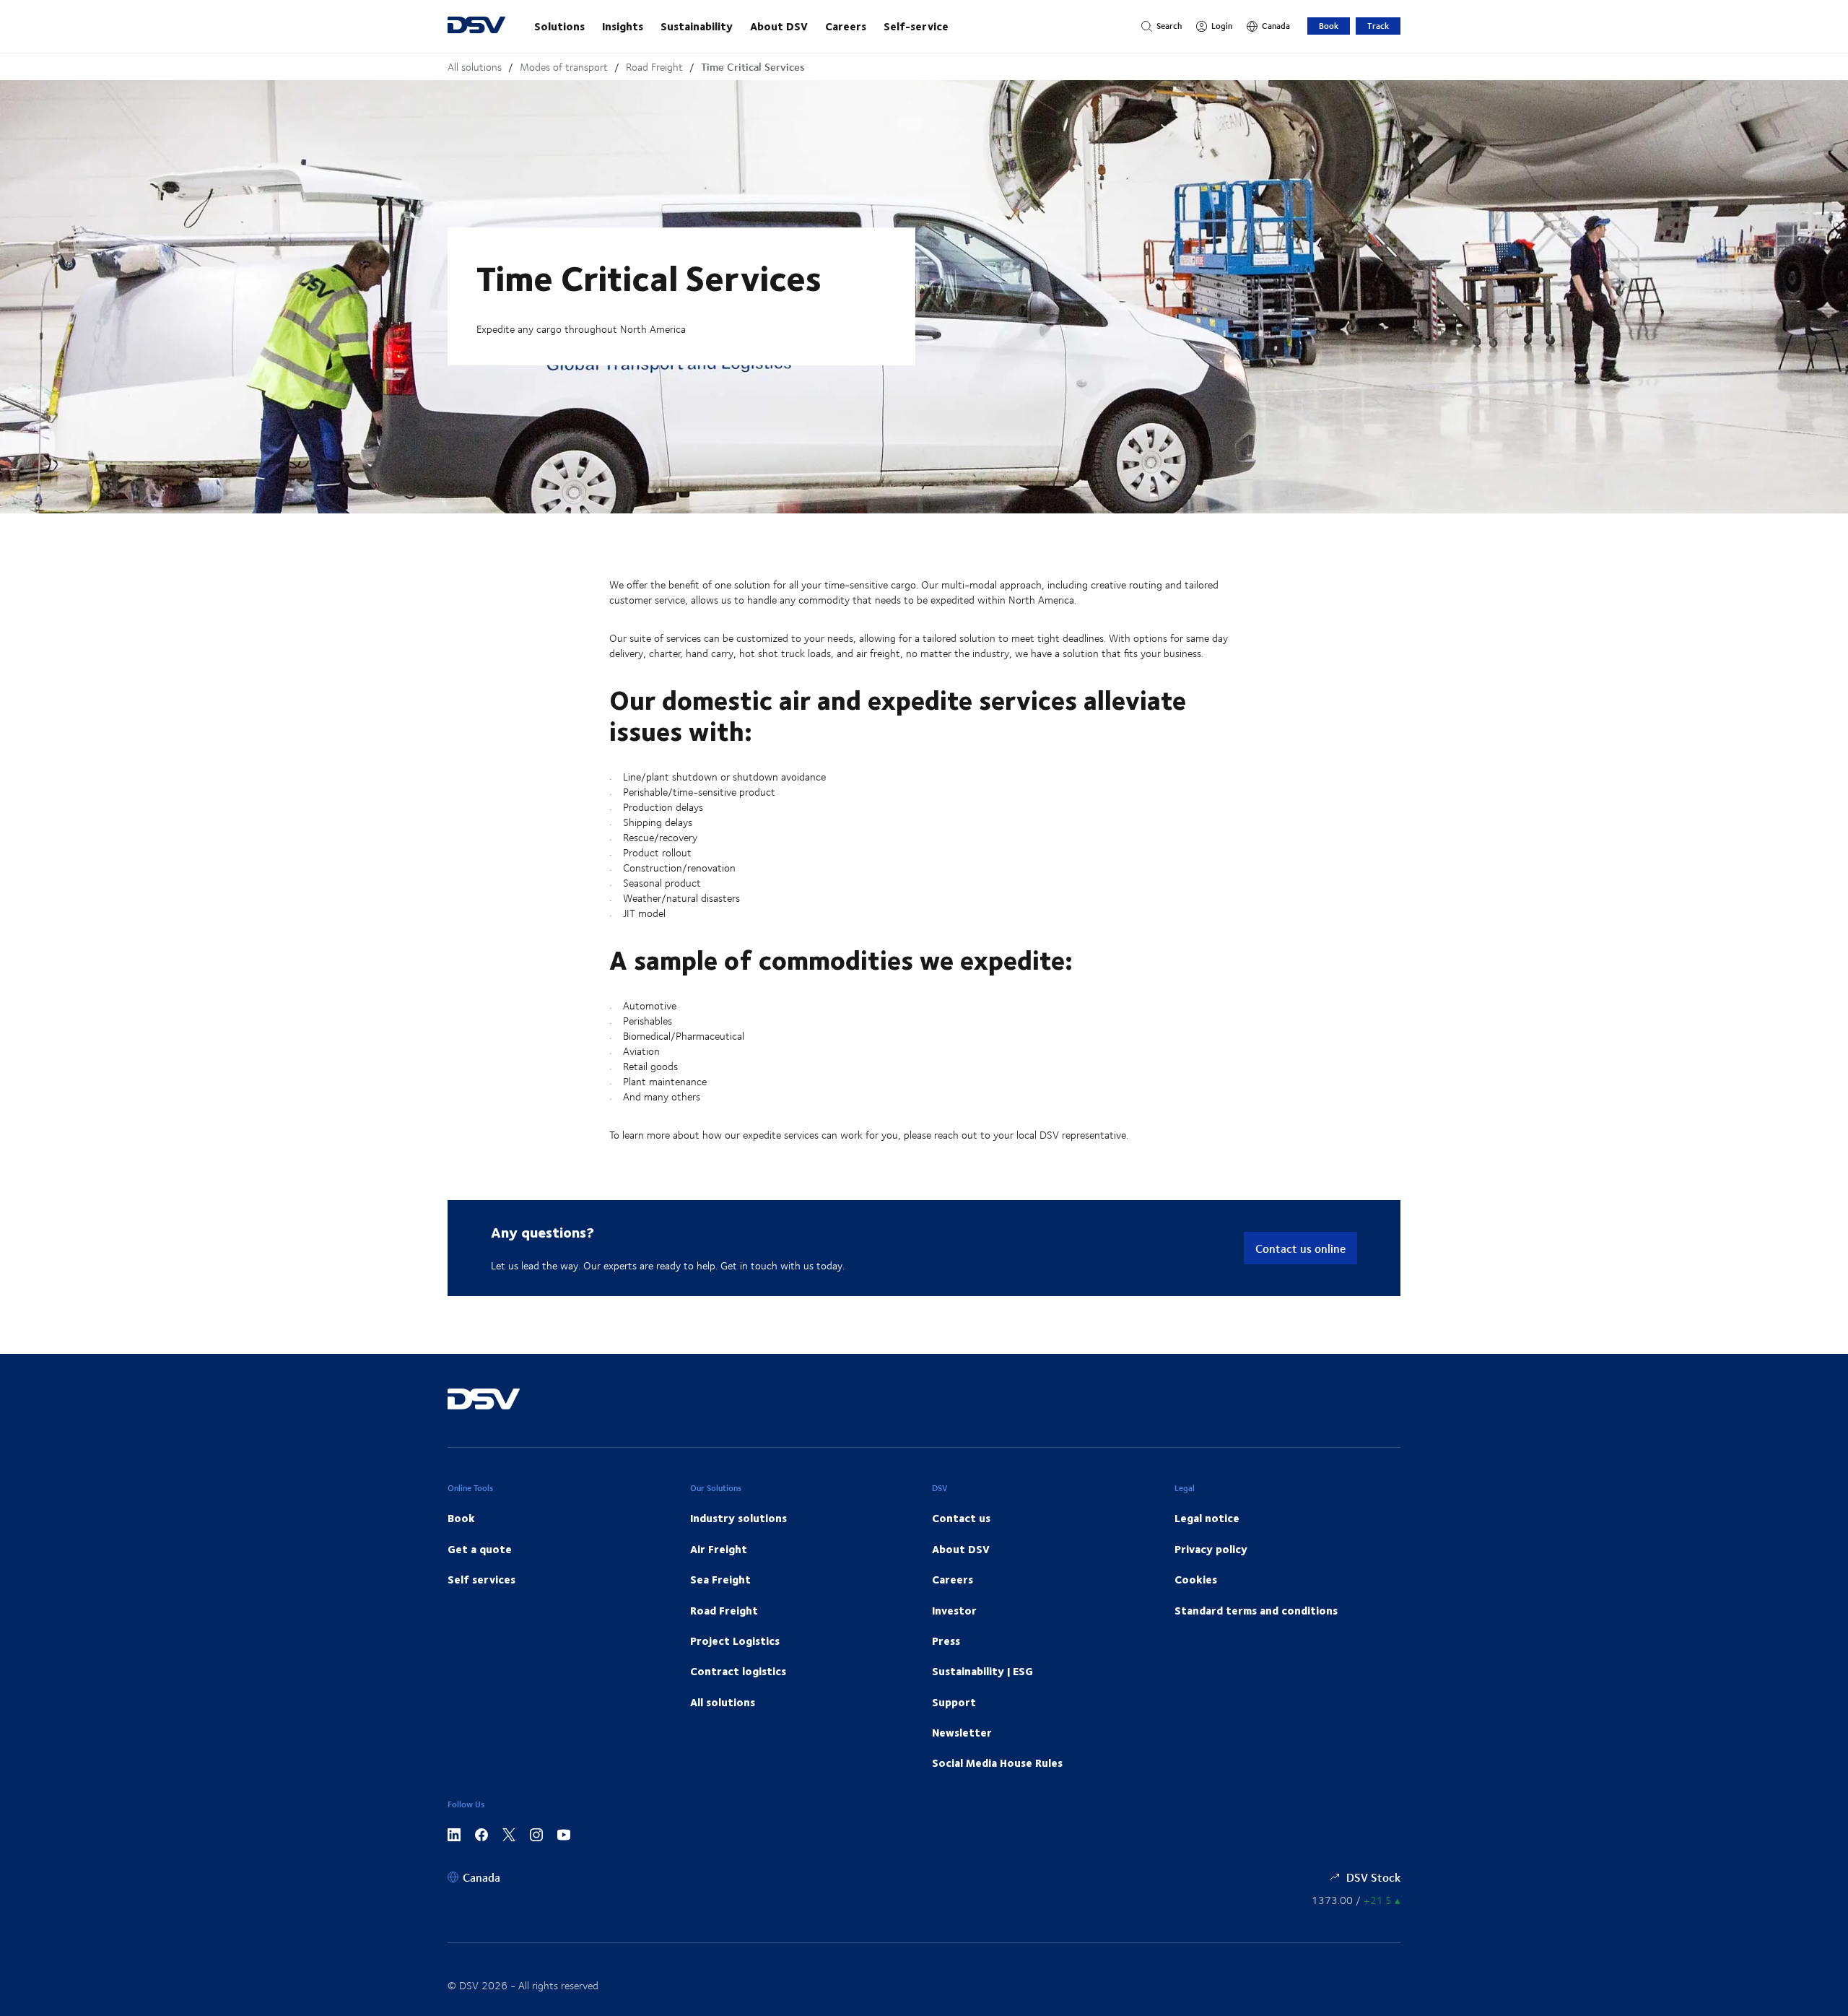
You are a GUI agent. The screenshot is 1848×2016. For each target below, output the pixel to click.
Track (1378, 26)
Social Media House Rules (997, 1763)
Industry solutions (738, 1518)
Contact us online (1300, 1248)
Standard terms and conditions (1256, 1610)
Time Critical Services (753, 67)
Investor (954, 1610)
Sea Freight (720, 1579)
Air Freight (719, 1549)
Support (954, 1702)
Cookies (1196, 1579)
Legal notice (1207, 1518)
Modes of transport (564, 67)
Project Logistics (735, 1641)
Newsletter (962, 1732)
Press (946, 1641)
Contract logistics (738, 1671)
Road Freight (654, 67)
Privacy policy (1211, 1549)
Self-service (916, 26)
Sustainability (697, 26)
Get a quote (480, 1549)
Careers (846, 26)
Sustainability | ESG (982, 1671)
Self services (481, 1579)
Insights (623, 26)
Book (1329, 26)
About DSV (779, 26)
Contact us (961, 1518)
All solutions (475, 67)
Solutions (559, 26)
